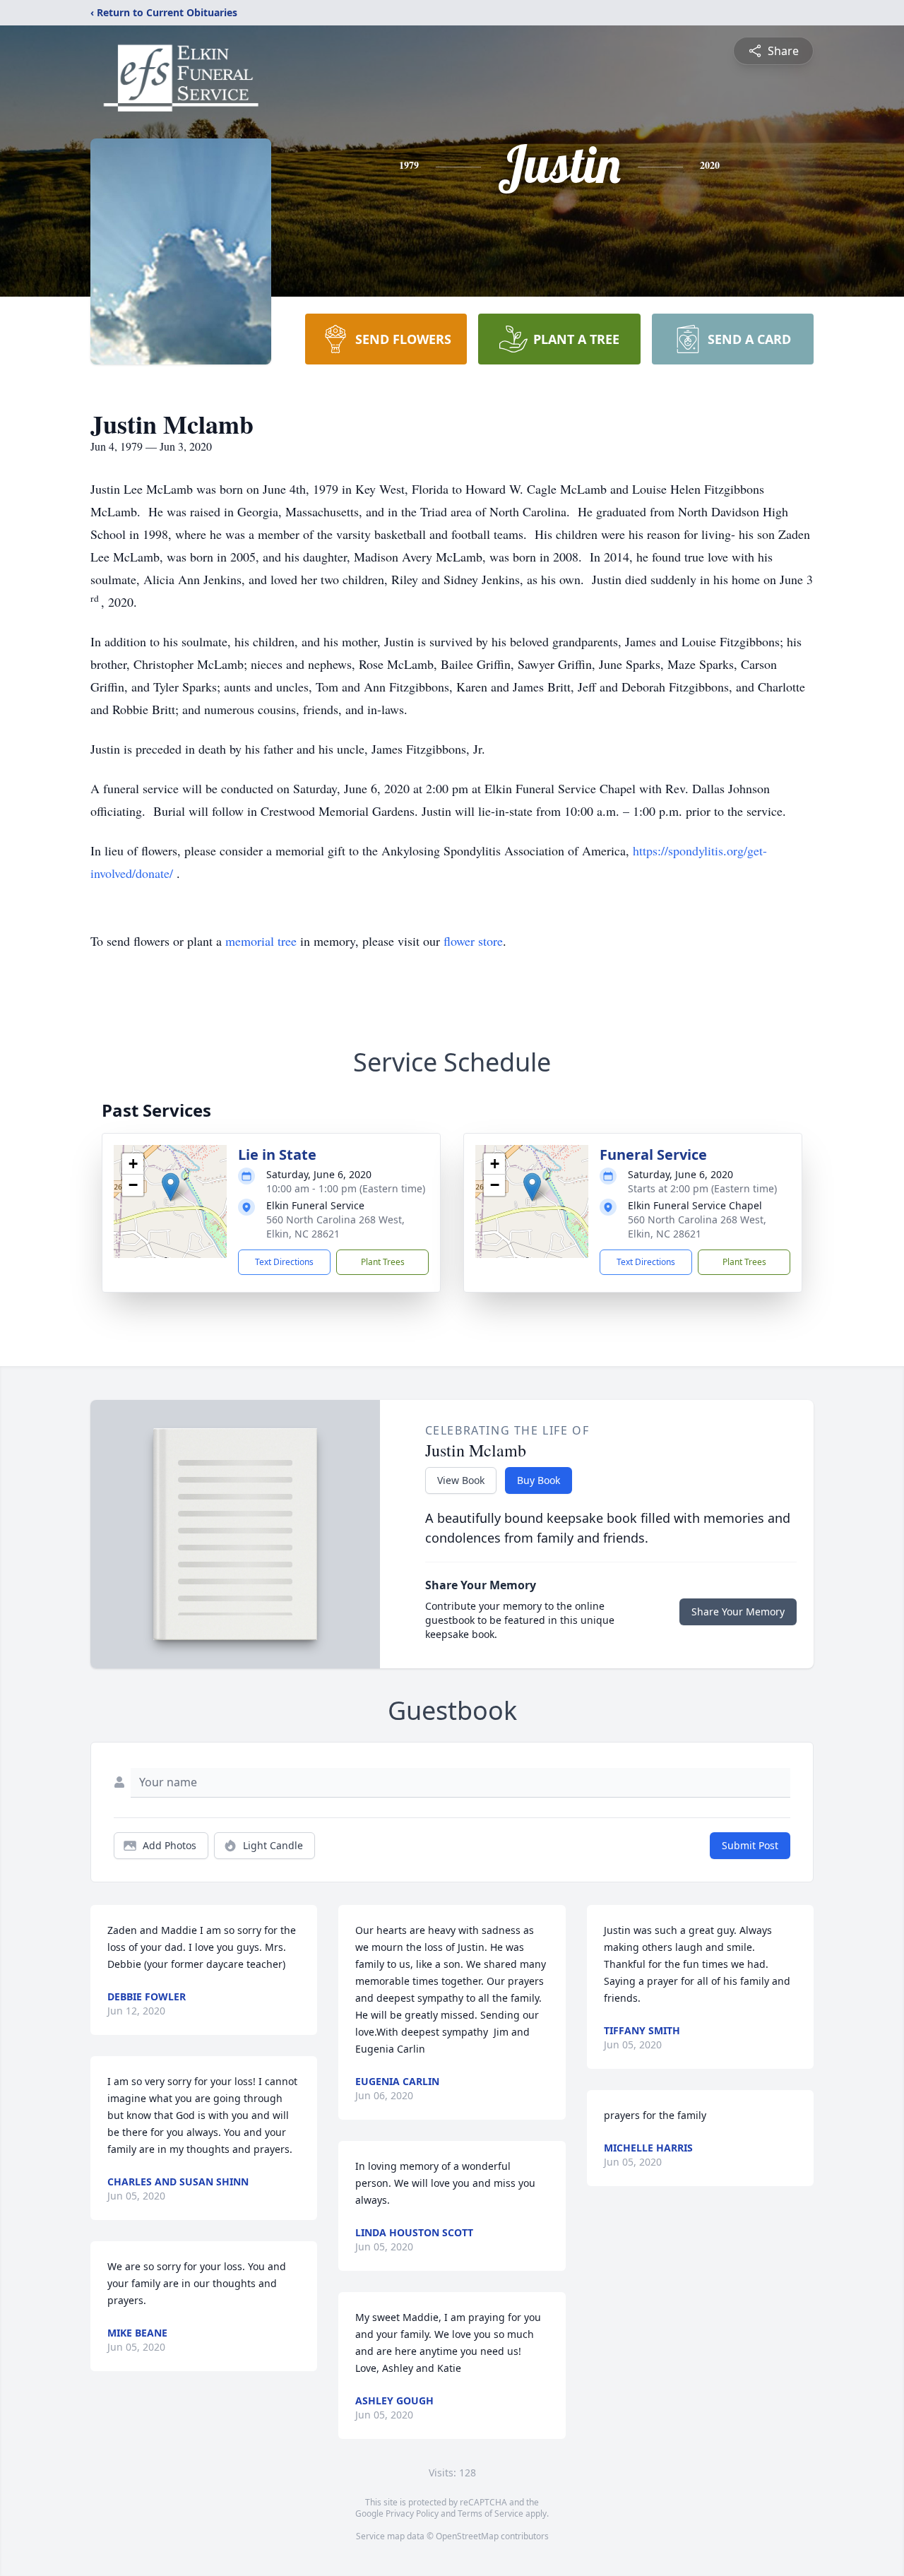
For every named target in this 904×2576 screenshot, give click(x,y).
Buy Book (539, 1480)
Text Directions (284, 1262)
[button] (171, 1187)
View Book (461, 1480)
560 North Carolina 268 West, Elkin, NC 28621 (335, 1227)
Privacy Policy (412, 2513)
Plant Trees (383, 1262)
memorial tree (261, 941)
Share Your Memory (738, 1612)
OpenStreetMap (467, 2536)
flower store (473, 941)
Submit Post (750, 1845)
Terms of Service (490, 2513)
